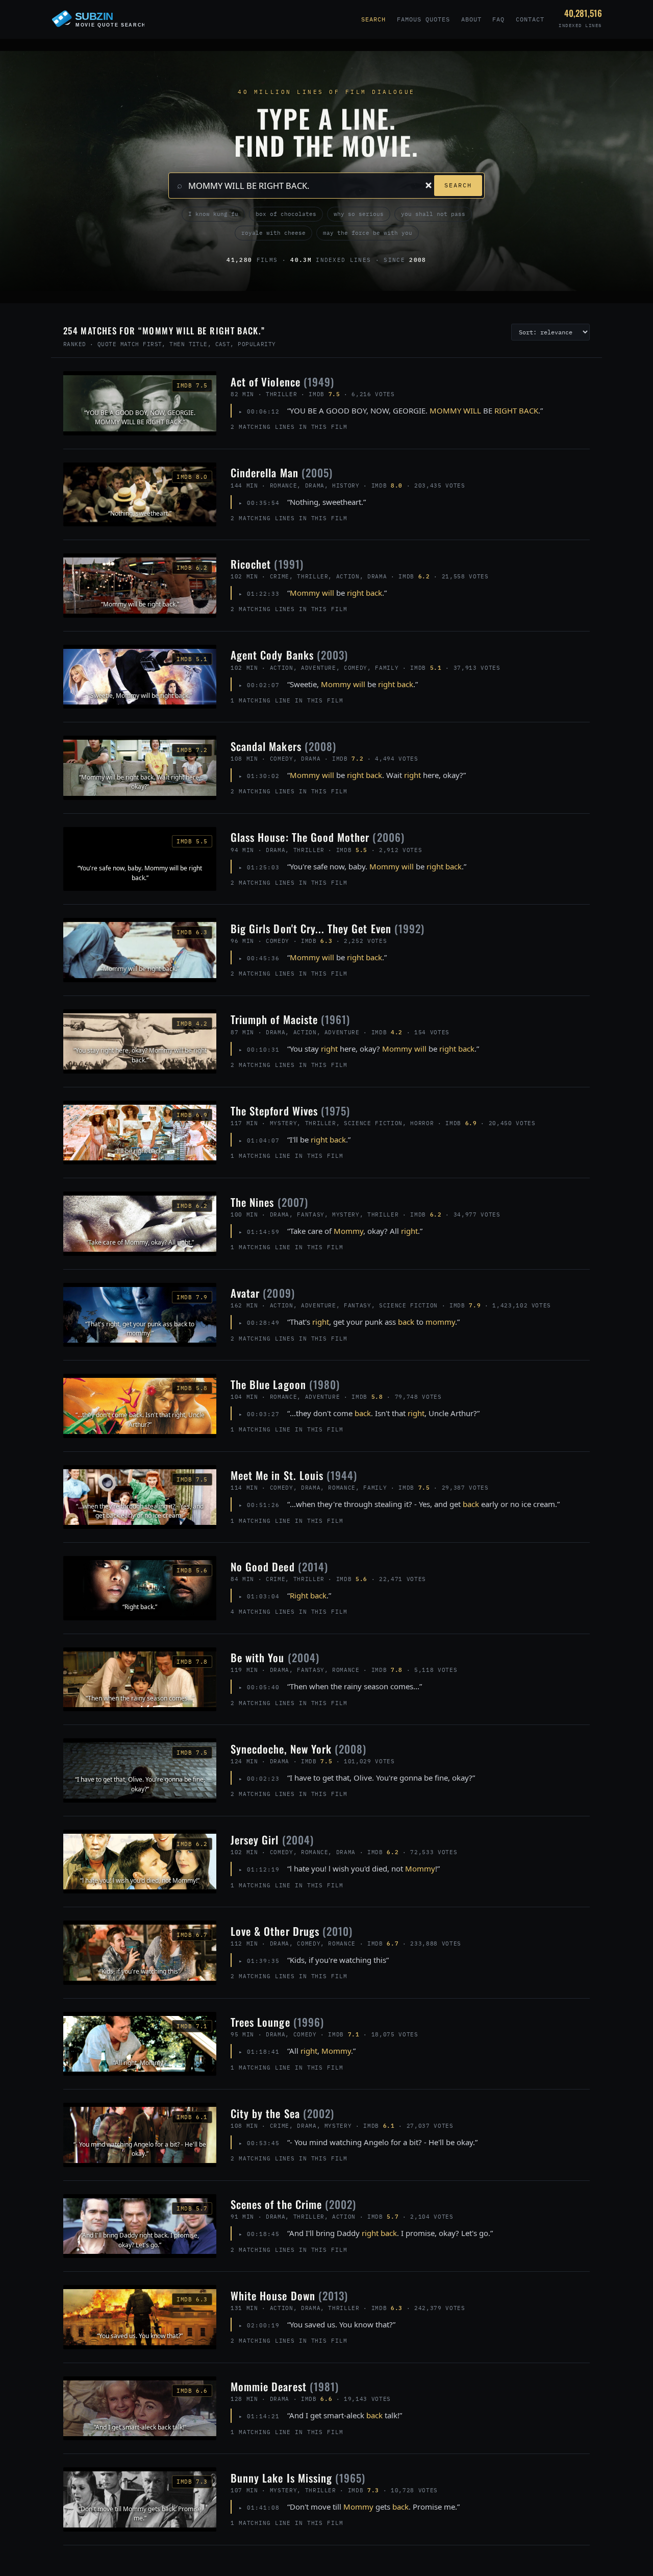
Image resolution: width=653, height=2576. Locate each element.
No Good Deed (279, 1566)
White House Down (289, 2295)
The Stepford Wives (290, 1111)
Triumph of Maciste (290, 1019)
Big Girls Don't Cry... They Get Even (328, 928)
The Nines (269, 1202)
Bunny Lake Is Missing (298, 2478)
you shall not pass (433, 214)
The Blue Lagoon (285, 1384)
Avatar (263, 1293)
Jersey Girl (272, 1840)
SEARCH (458, 185)
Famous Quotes (423, 19)
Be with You (275, 1657)
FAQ (498, 19)
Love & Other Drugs (292, 1931)
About (471, 19)
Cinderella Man (282, 472)
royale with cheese (273, 233)
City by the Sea (282, 2113)
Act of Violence (282, 382)
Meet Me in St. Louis (294, 1475)
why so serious (359, 214)
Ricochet (267, 564)
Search (373, 19)
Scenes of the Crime (293, 2204)
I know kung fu (213, 214)
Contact (530, 19)
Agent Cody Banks (289, 655)
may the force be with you (368, 233)
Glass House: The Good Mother (318, 837)
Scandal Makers (283, 746)
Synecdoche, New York (298, 1749)
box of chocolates (286, 214)
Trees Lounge (277, 2022)
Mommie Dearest (285, 2386)
